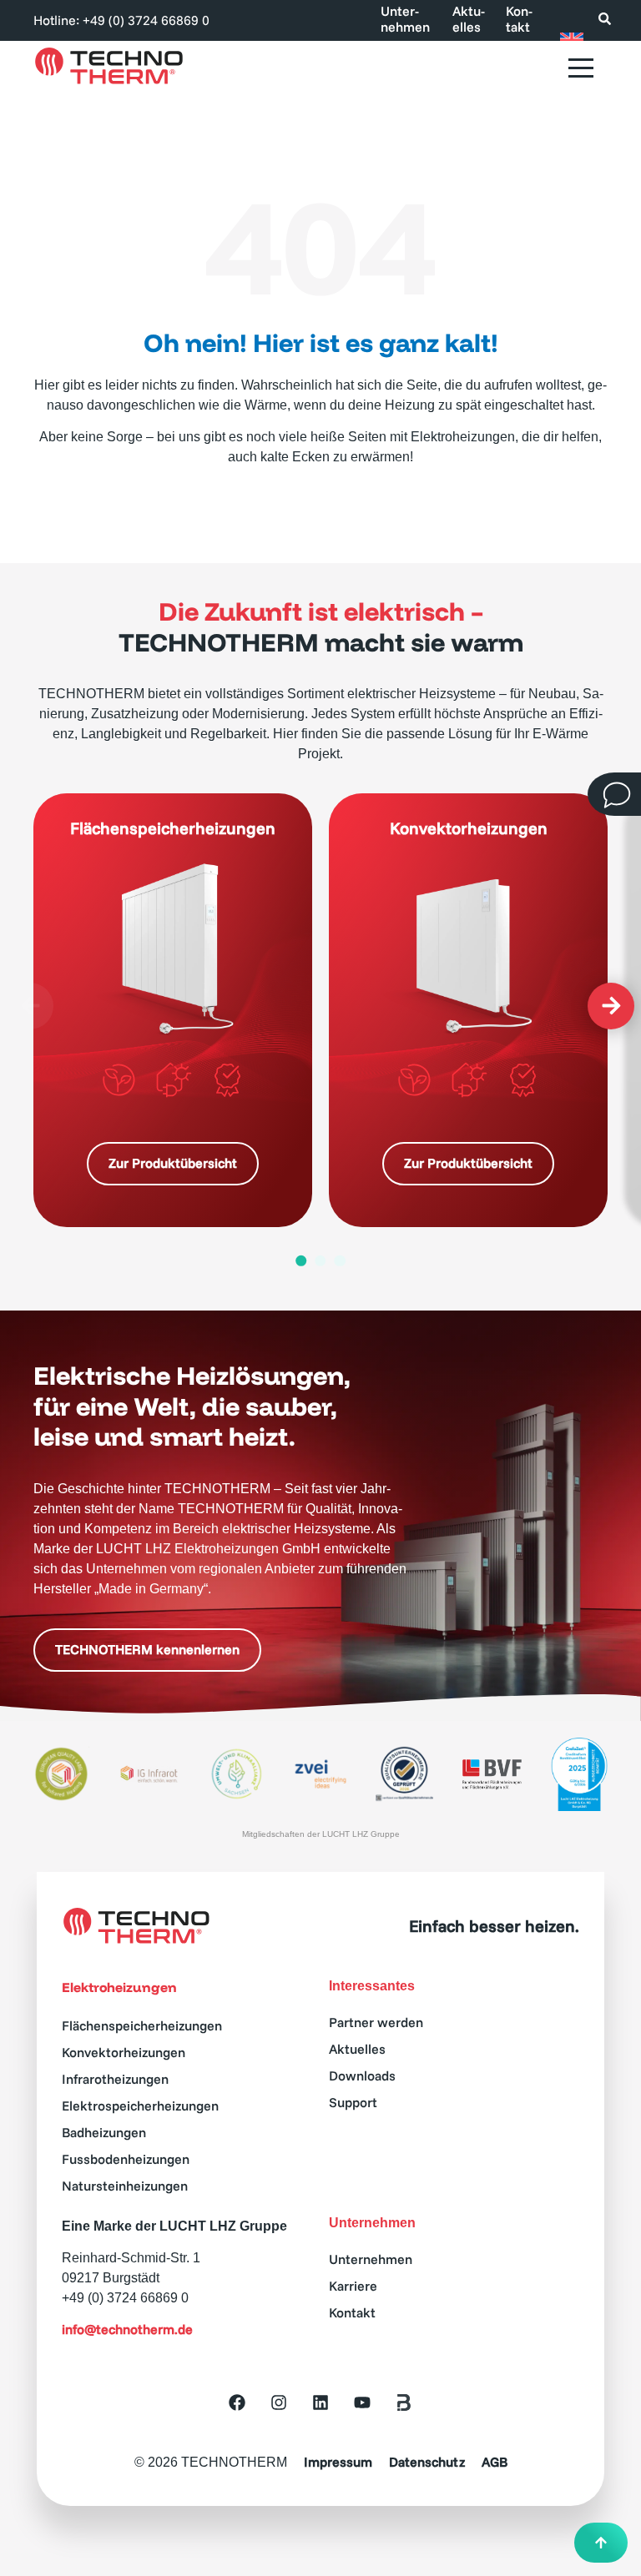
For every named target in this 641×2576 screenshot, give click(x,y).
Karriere (353, 2286)
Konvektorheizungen (124, 2052)
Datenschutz (427, 2462)
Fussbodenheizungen (126, 2159)
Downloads (362, 2075)
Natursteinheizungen (125, 2186)
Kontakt (519, 19)
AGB (495, 2462)
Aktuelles (469, 19)
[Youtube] (362, 2402)
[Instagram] (279, 2402)
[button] (30, 1006)
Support (353, 2102)
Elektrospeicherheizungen (140, 2106)
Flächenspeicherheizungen (142, 2025)
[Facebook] (237, 2402)
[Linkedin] (320, 2402)
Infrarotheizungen (115, 2079)
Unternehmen (405, 19)
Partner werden (376, 2022)
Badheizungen (104, 2132)
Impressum (338, 2462)
